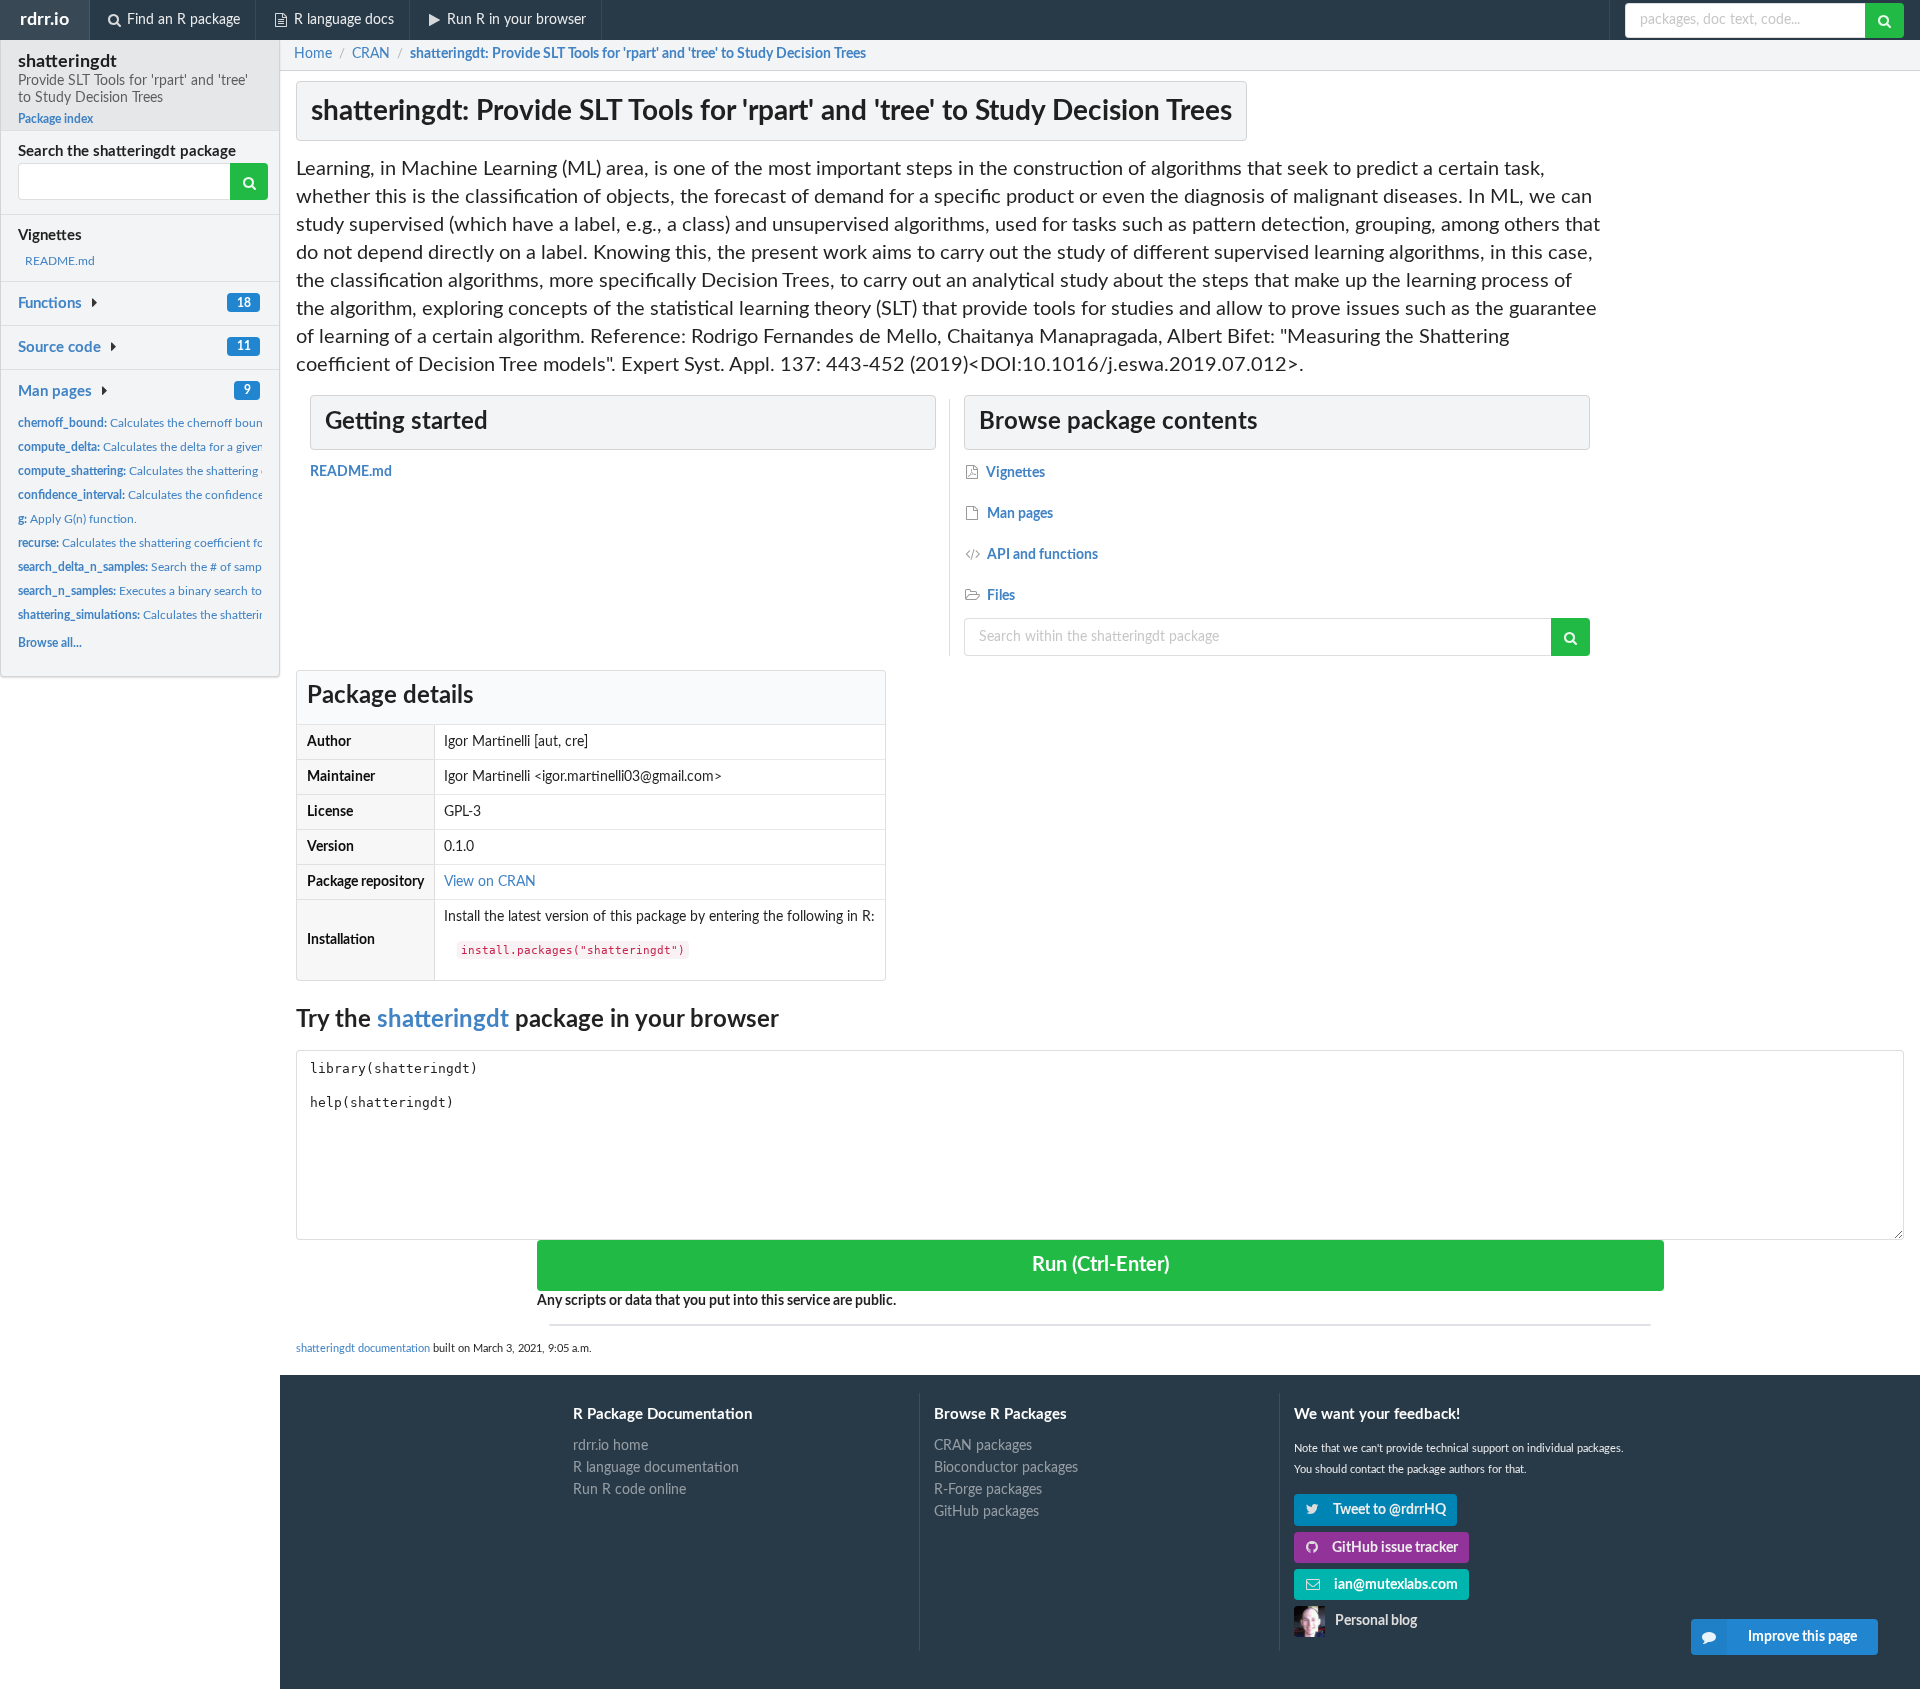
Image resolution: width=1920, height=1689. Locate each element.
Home (313, 54)
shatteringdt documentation (363, 1348)
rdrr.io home (610, 1446)
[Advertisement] (1758, 455)
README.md (60, 261)
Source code (59, 347)
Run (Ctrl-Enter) (1100, 1265)
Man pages (55, 391)
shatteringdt (443, 1020)
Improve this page (1802, 1637)
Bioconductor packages (1006, 1468)
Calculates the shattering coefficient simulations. (207, 615)
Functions (50, 303)
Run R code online (629, 1490)
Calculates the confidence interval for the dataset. (203, 495)
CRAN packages (983, 1446)
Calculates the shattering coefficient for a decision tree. (217, 471)
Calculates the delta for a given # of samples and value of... (214, 447)
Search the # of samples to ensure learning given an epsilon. (241, 567)
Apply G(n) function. (77, 519)
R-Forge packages (988, 1490)
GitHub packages (986, 1512)
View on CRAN (490, 882)
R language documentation (656, 1468)
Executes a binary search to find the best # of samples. (210, 591)
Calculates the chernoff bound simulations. (177, 423)
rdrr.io (44, 19)
